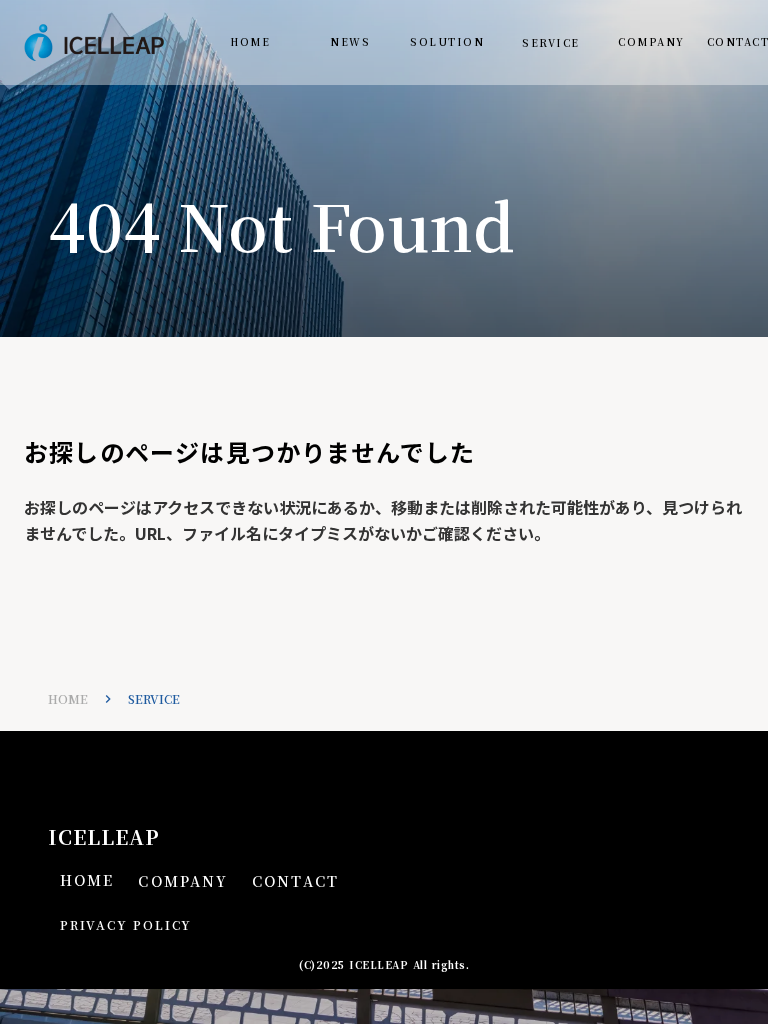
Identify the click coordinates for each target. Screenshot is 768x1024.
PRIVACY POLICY (126, 925)
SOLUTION (447, 42)
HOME (250, 42)
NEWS (350, 42)
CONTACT (295, 881)
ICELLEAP (104, 837)
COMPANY (651, 42)
